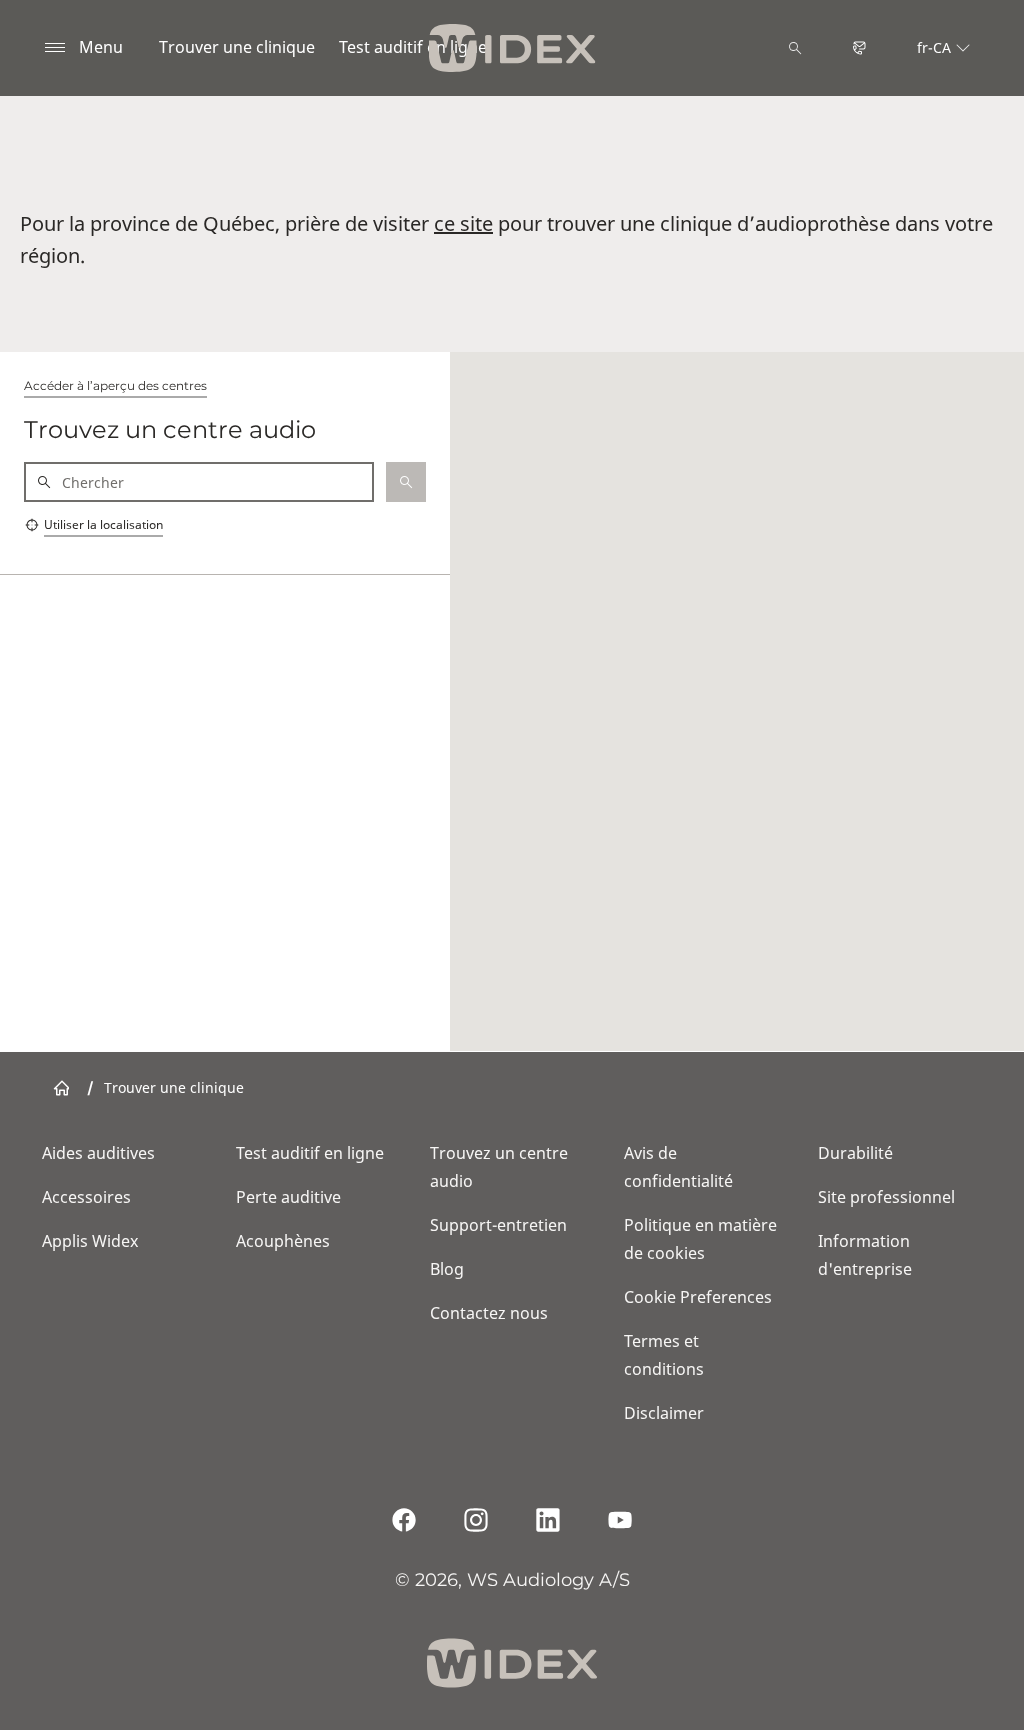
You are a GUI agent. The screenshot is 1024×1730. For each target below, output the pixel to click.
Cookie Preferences (698, 1297)
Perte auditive (288, 1197)
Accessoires (86, 1197)
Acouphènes (283, 1241)
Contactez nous (489, 1313)
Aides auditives (98, 1153)
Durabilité (855, 1153)
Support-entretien (498, 1225)
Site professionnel (886, 1197)
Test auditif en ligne (413, 47)
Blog (447, 1269)
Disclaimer (664, 1413)
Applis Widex (90, 1241)
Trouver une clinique (237, 47)
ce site (463, 223)
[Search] (795, 48)
